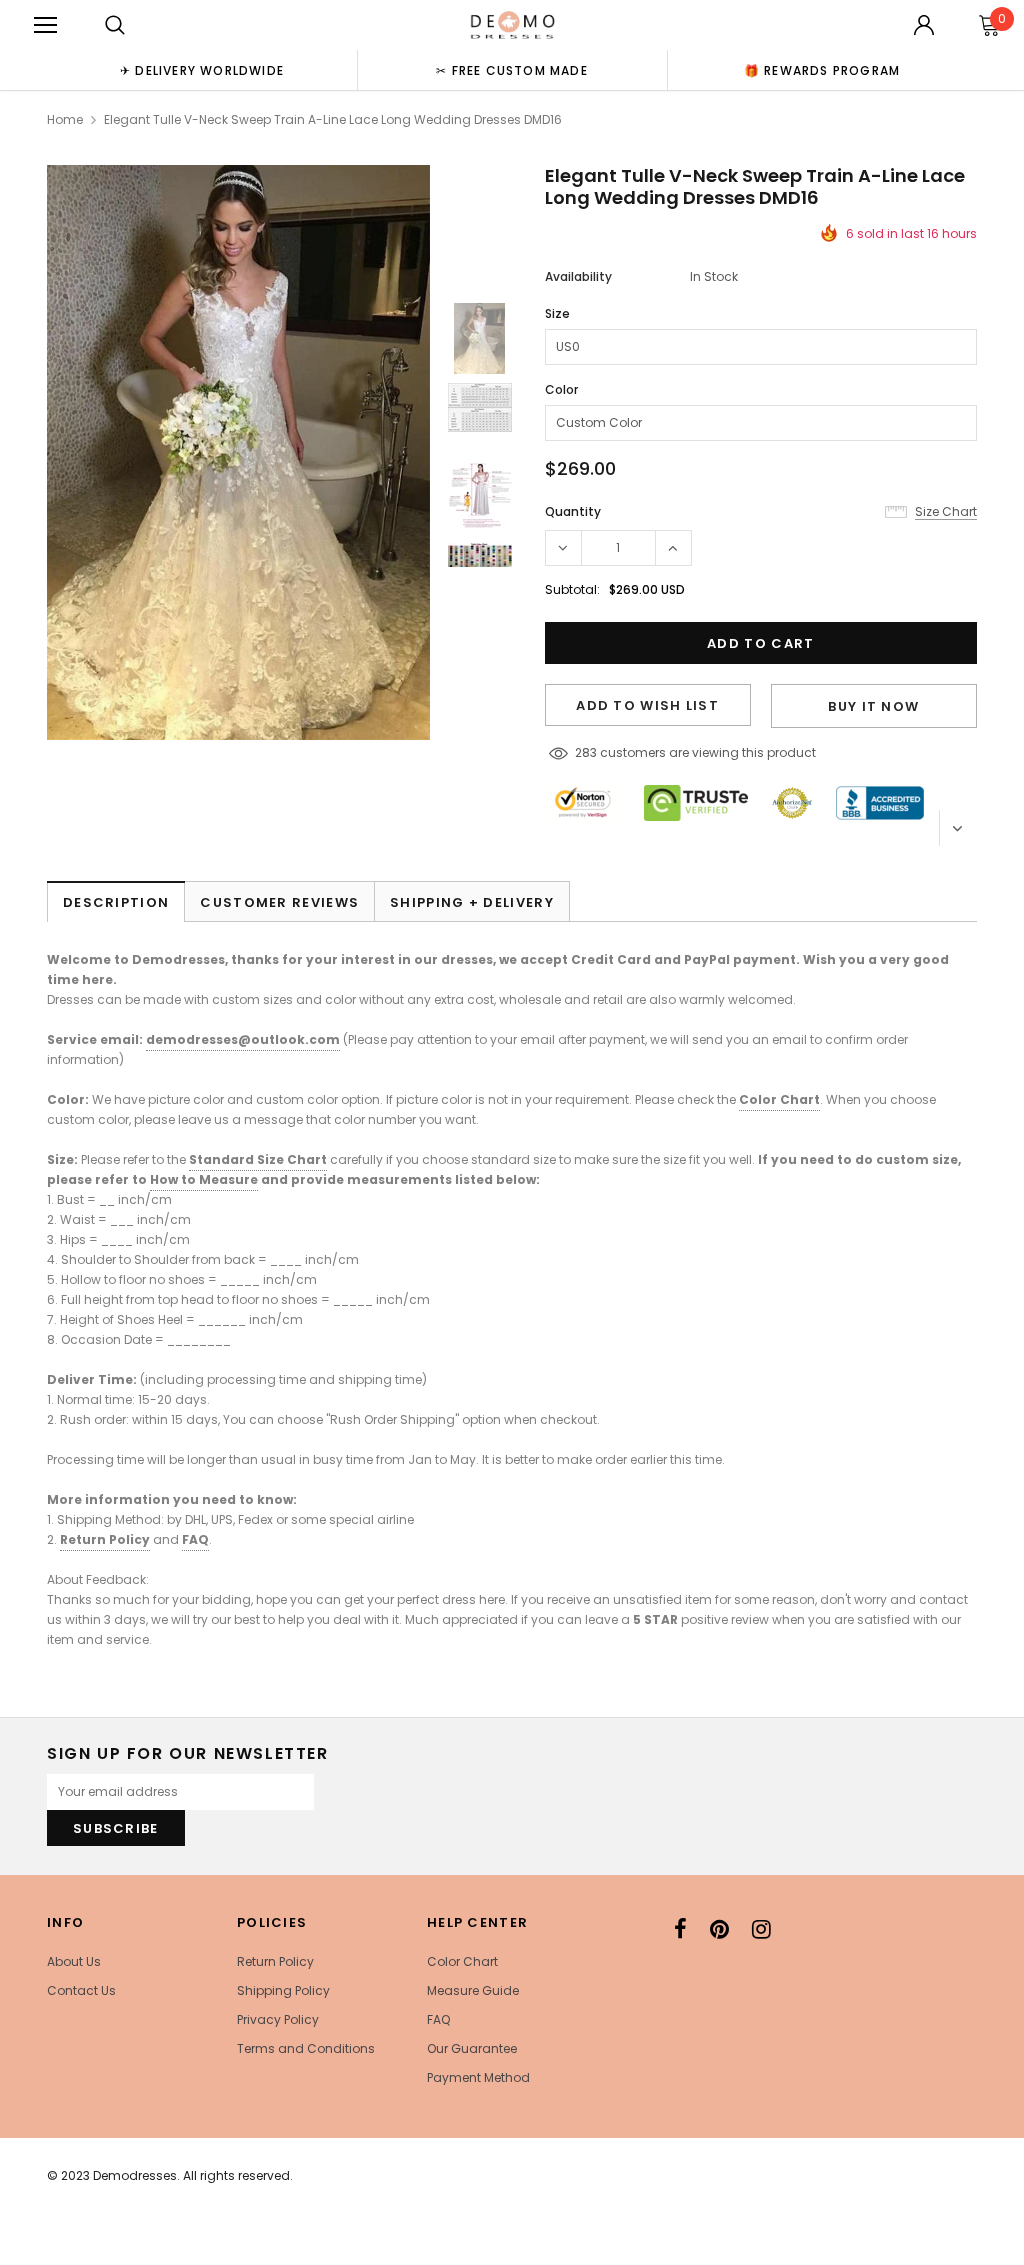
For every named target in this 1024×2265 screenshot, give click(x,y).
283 (586, 752)
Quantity (573, 511)
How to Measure (204, 1179)
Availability (578, 276)
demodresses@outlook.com (243, 1039)
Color (561, 389)
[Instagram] (761, 1929)
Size (557, 313)
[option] (202, 70)
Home (65, 119)
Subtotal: (572, 589)
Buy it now (873, 706)
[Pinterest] (719, 1929)
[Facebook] (680, 1929)
